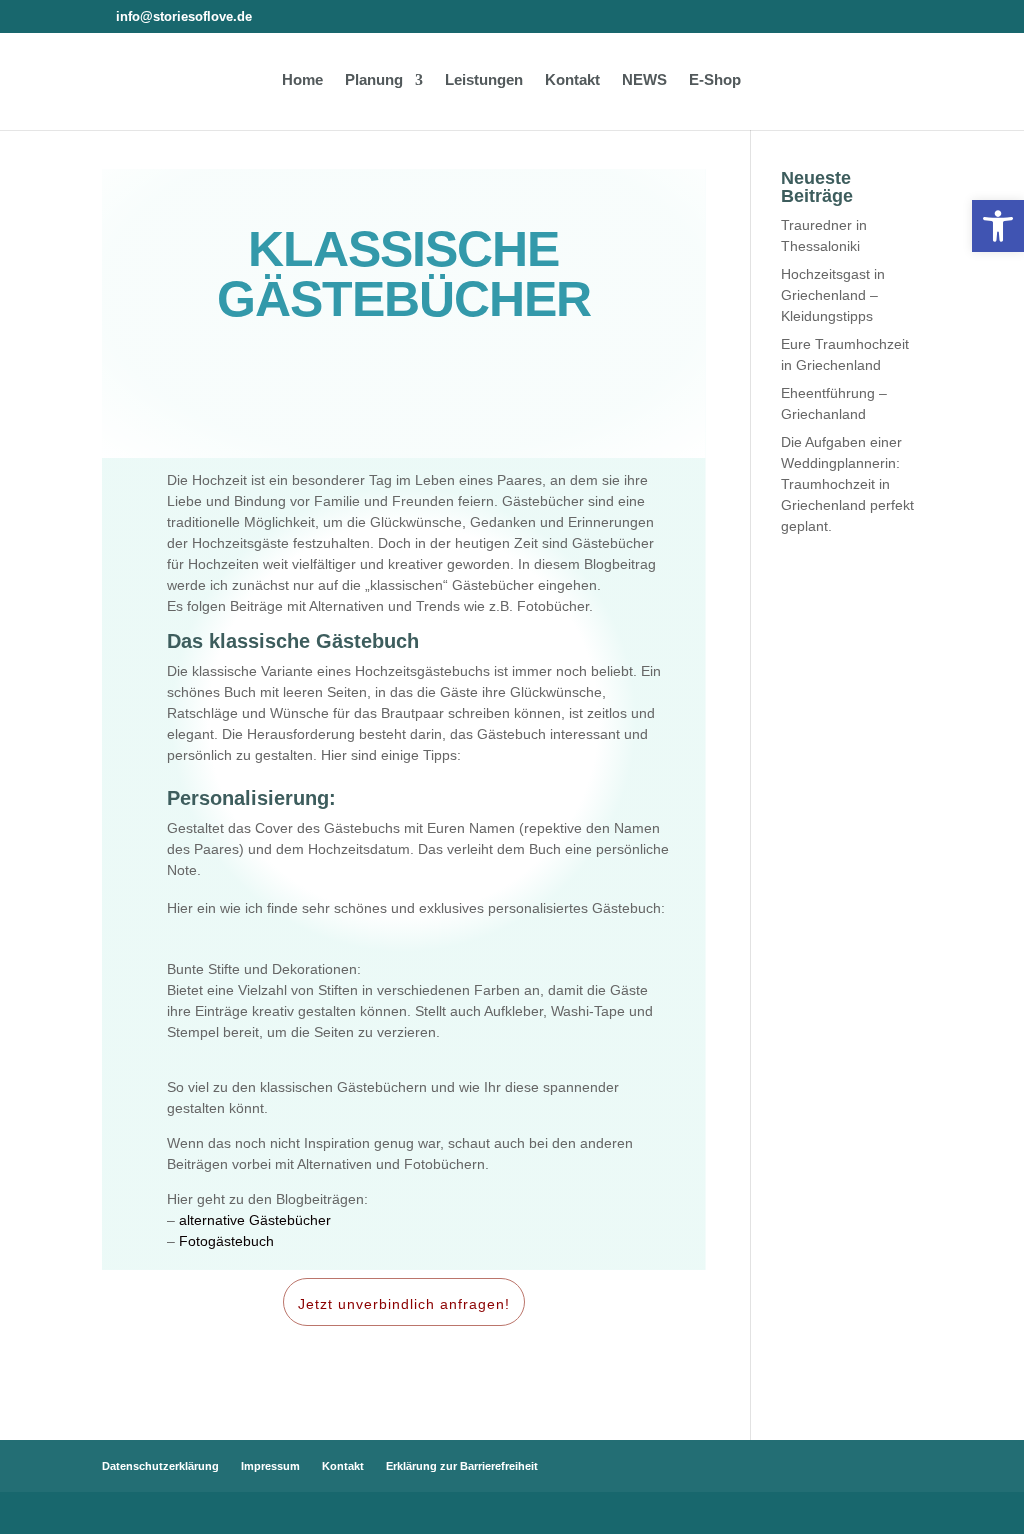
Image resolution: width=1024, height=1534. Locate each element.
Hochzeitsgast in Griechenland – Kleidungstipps (833, 295)
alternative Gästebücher (255, 1220)
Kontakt (572, 80)
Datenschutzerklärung (160, 1466)
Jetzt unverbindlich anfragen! (404, 1304)
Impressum (270, 1466)
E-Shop (715, 80)
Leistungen (484, 80)
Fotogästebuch (226, 1241)
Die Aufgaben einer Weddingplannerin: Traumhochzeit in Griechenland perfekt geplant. (847, 484)
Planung (374, 80)
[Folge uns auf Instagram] (269, 16)
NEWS (644, 80)
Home (302, 80)
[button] (998, 226)
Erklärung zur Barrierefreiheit (462, 1466)
